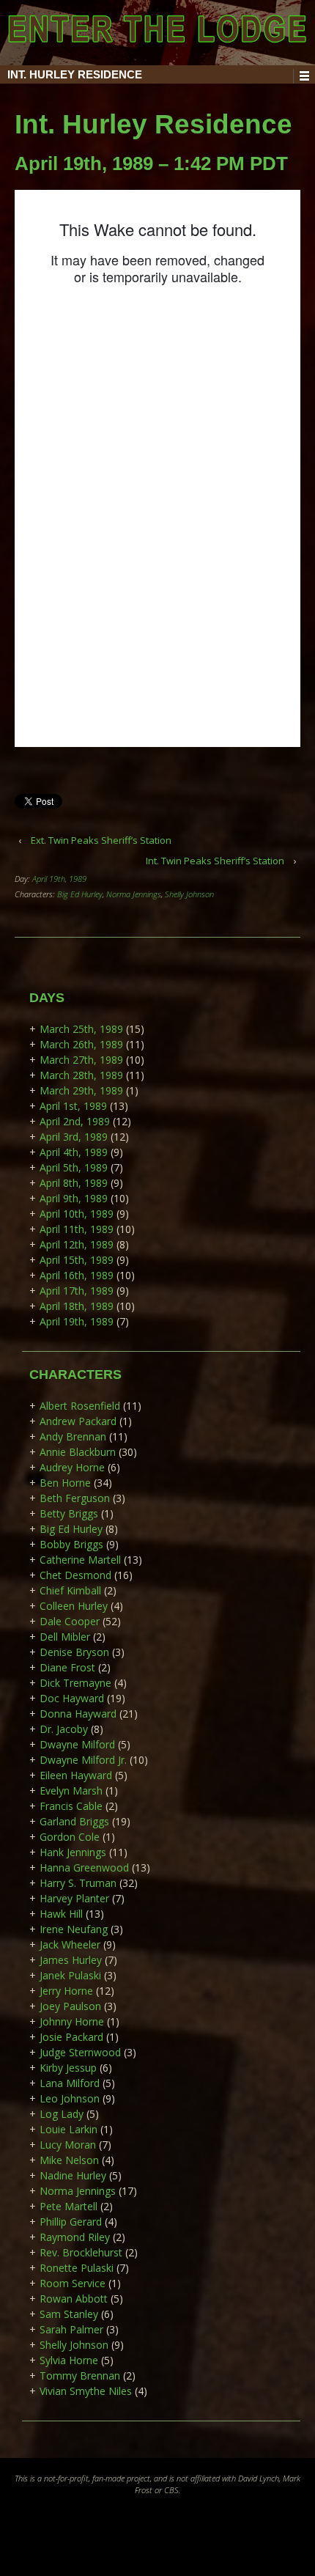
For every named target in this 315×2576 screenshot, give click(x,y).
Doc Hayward (72, 1698)
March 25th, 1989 (81, 1029)
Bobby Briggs (71, 1544)
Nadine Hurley (73, 2175)
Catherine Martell (80, 1560)
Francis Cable (71, 1806)
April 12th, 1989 (77, 1244)
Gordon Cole (70, 1837)
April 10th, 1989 (77, 1214)
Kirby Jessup (68, 2068)
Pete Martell (68, 2206)
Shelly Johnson (189, 894)
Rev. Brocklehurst (81, 2252)
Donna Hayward (78, 1714)
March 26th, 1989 (81, 1044)
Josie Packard (71, 2037)
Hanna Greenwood (84, 1867)
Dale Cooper (70, 1621)
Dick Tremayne (75, 1683)
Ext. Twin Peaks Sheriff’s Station (101, 840)
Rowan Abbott (74, 2299)
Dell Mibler (65, 1637)
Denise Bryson (74, 1652)
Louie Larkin (68, 2129)
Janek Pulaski (70, 1975)
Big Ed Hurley (80, 894)
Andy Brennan (73, 1436)
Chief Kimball (70, 1590)
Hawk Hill (61, 1914)
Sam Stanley (69, 2314)
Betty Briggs (69, 1513)
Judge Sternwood (80, 2052)
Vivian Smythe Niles (86, 2391)
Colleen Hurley (74, 1606)
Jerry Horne (66, 1991)
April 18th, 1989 (77, 1306)
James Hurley (71, 1960)
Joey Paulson (70, 2006)
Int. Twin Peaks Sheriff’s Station (215, 861)
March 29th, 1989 (81, 1090)
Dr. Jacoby (64, 1729)
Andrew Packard (78, 1421)
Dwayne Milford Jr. (83, 1760)
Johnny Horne (72, 2021)
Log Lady (62, 2114)
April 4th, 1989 (74, 1152)
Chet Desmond (75, 1575)
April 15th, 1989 (77, 1260)
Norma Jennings (134, 894)
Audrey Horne (72, 1467)
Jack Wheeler (70, 1944)
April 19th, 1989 (59, 879)
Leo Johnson (70, 2098)
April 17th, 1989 (77, 1291)
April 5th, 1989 (74, 1167)
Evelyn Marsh (71, 1791)
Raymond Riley (75, 2237)
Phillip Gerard (71, 2222)
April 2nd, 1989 (75, 1121)
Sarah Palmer (71, 2329)
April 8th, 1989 (74, 1183)
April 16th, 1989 (77, 1275)
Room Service (73, 2283)
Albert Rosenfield (80, 1406)
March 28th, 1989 (81, 1075)
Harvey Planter (74, 1898)
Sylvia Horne (69, 2360)
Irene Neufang (74, 1929)
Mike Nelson (69, 2160)
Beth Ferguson (75, 1498)
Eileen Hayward (76, 1775)
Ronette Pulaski (77, 2268)
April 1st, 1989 (73, 1106)
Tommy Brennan (80, 2376)
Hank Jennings (73, 1852)
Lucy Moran (68, 2145)
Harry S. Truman (78, 1883)
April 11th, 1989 (77, 1229)
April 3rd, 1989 (74, 1137)
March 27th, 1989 (81, 1060)
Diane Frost (67, 1667)
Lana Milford (70, 2083)
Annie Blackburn (78, 1452)
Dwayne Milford (77, 1744)
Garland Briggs (74, 1821)
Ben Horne (65, 1483)
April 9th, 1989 (74, 1198)
